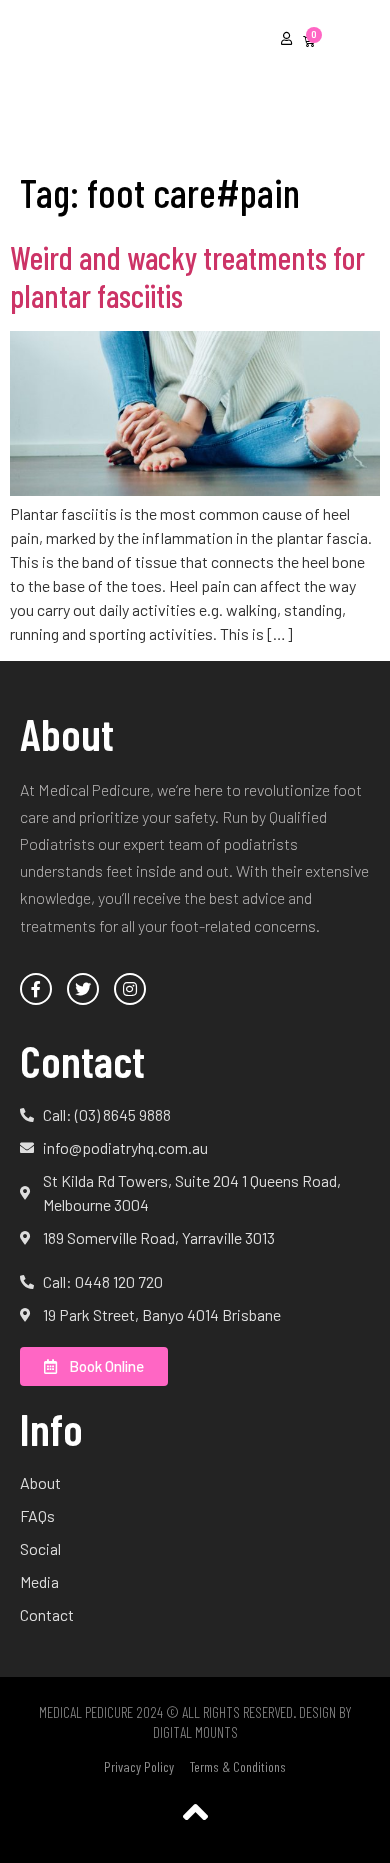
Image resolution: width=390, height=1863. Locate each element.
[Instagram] (130, 989)
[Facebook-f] (36, 989)
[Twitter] (83, 989)
